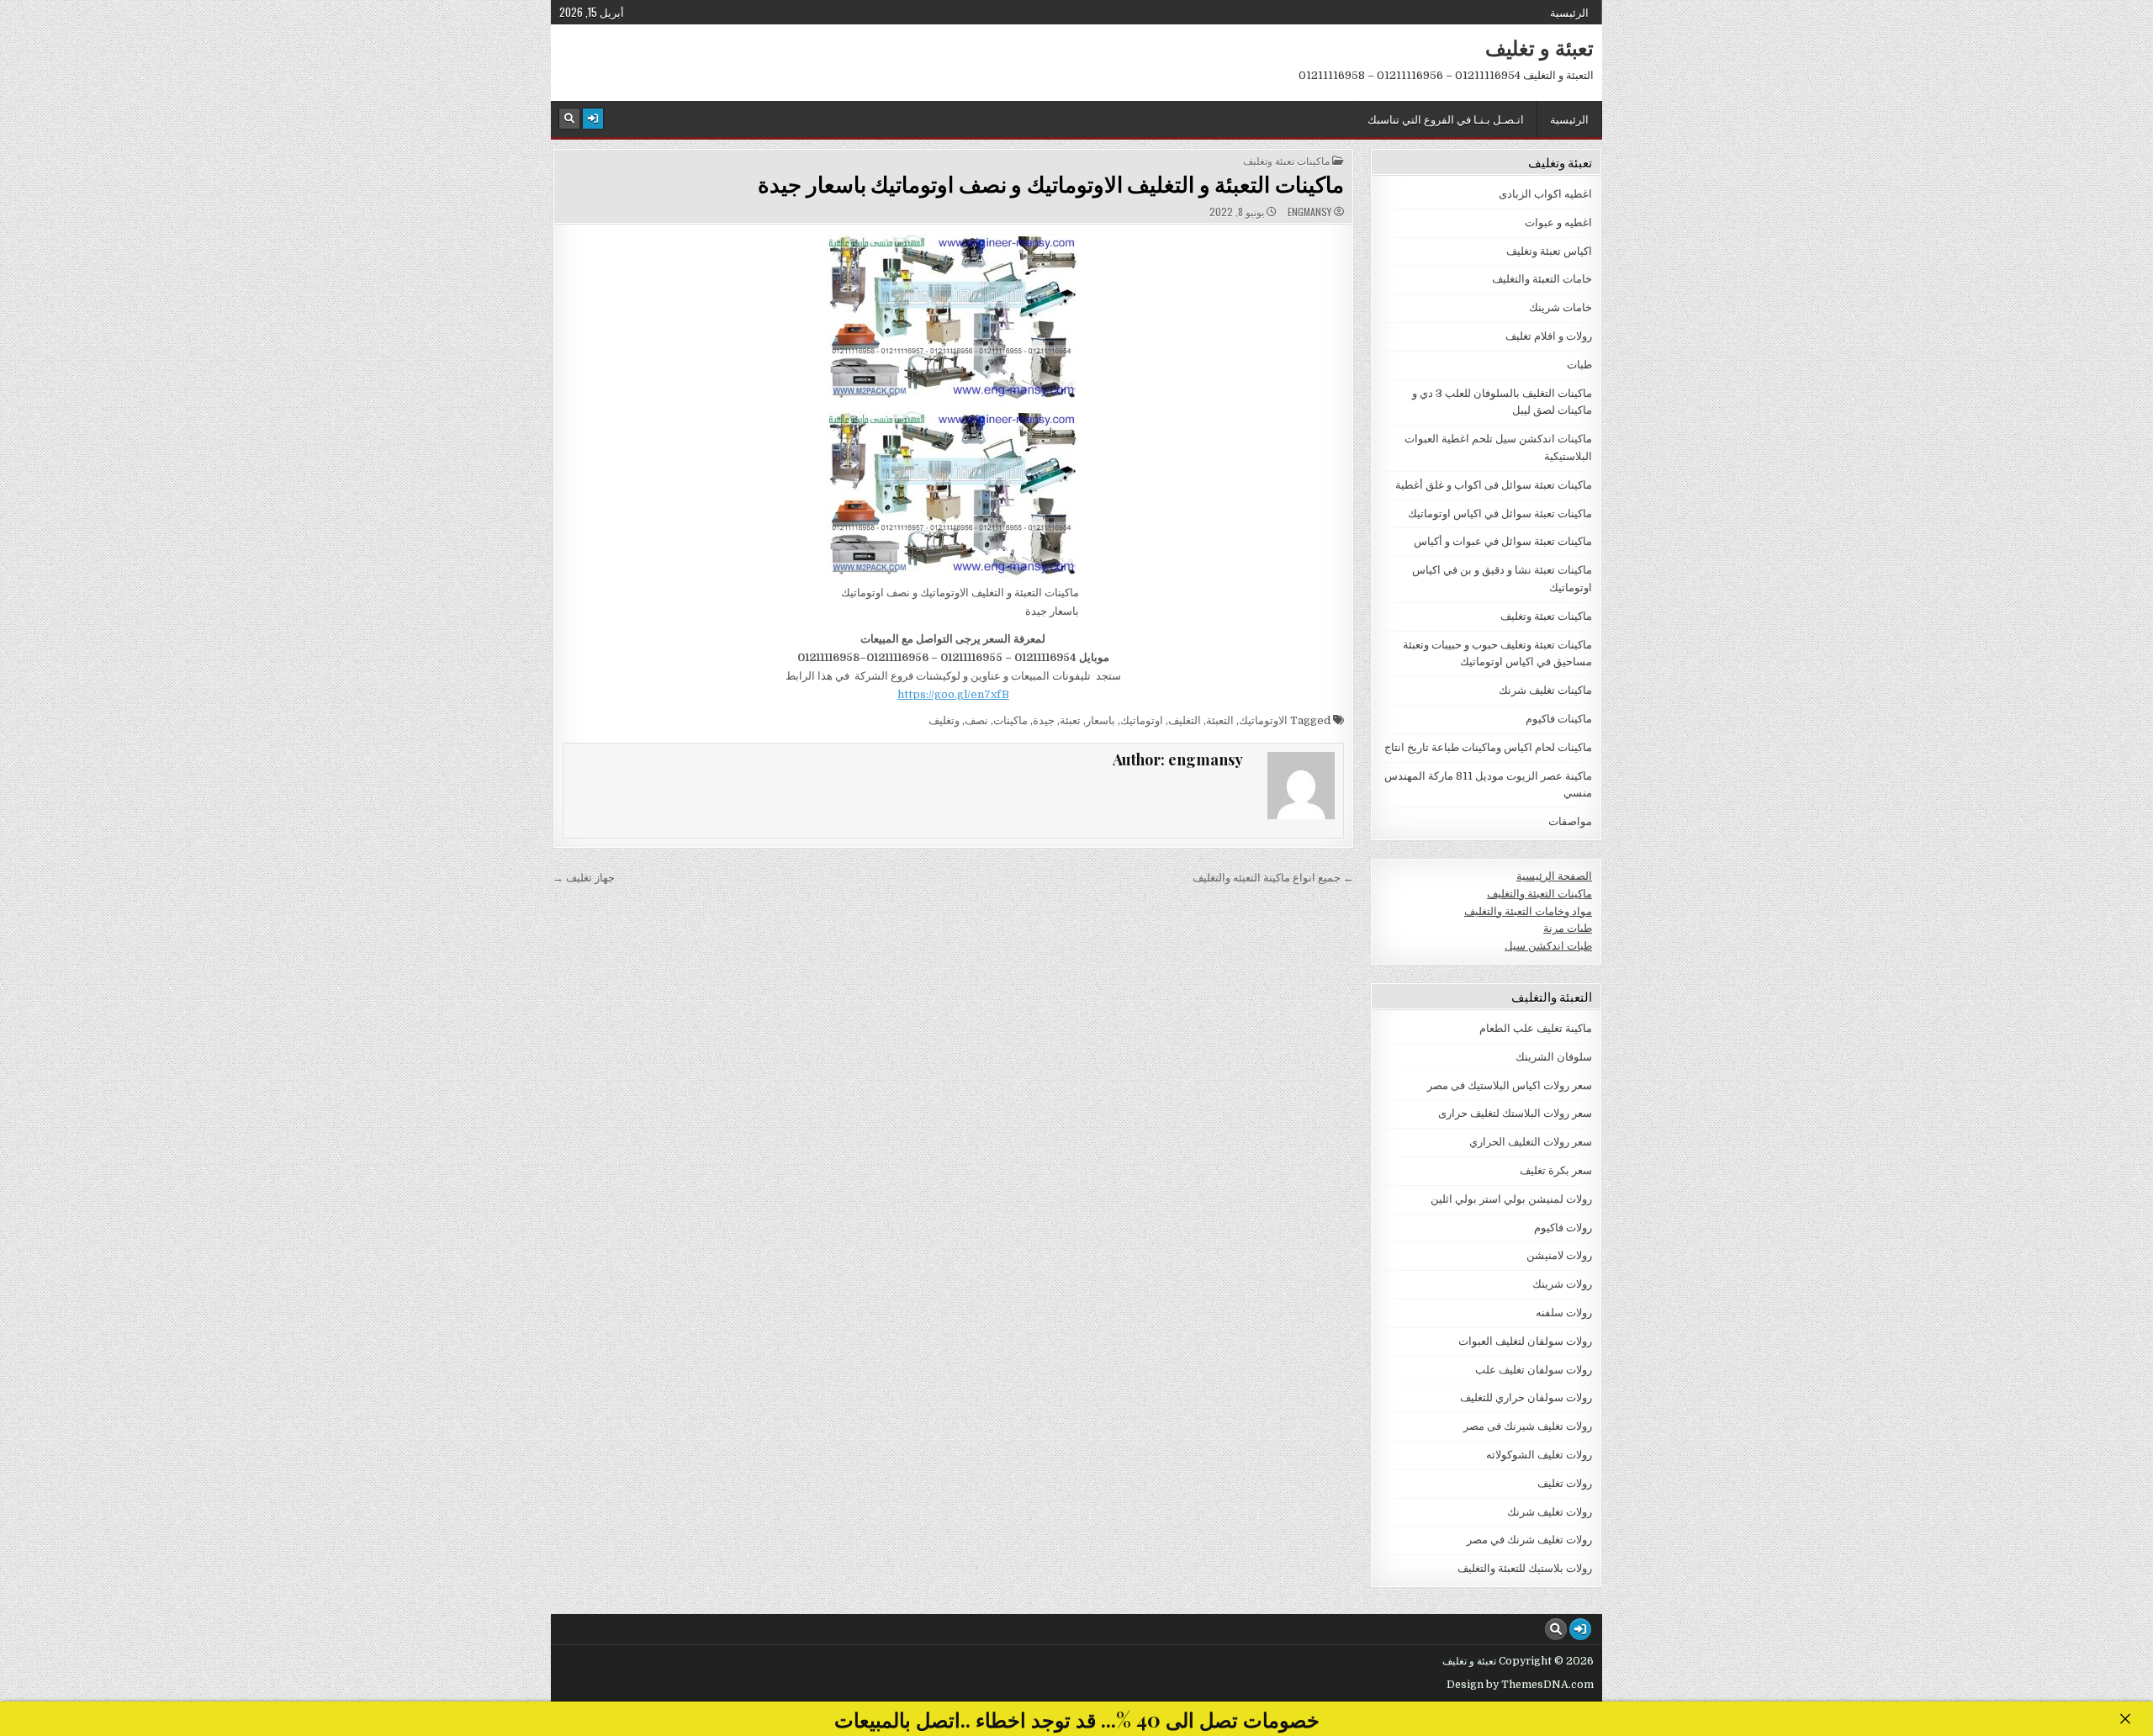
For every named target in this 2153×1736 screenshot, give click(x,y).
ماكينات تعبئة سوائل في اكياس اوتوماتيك (1500, 513)
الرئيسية (1569, 12)
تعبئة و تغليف (1539, 47)
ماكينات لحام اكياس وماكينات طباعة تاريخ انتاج (1488, 747)
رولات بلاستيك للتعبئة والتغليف (1525, 1568)
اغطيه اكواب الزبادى (1545, 194)
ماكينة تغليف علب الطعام (1536, 1028)
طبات (1579, 365)
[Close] (2125, 1719)
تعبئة (1070, 720)
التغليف (1185, 720)
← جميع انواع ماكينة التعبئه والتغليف (1273, 878)
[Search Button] (569, 119)
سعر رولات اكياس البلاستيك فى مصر (1510, 1085)
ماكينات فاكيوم (1559, 719)
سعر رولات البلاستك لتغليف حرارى (1515, 1113)
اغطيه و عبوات (1558, 222)
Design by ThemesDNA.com (1520, 1685)
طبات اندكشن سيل (1548, 946)
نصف (976, 720)
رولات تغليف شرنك (1550, 1512)
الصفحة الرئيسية (1554, 876)
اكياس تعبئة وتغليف (1549, 251)
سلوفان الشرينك (1554, 1057)
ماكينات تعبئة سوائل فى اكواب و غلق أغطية (1494, 485)
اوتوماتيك (1142, 720)
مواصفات (1570, 821)
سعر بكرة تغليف (1556, 1170)
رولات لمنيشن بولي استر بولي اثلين (1511, 1199)
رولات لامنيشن (1559, 1255)
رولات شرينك (1562, 1284)
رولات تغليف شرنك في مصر (1529, 1540)
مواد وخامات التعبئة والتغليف (1528, 911)
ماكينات (1010, 720)
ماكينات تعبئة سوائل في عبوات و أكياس (1503, 541)
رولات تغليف (1565, 1483)
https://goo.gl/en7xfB (953, 694)
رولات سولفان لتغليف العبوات (1525, 1341)
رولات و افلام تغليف (1549, 336)
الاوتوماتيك (1263, 720)
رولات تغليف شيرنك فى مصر (1528, 1426)
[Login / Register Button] (593, 119)
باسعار (1100, 720)
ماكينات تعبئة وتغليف (1286, 161)
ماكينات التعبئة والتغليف (1539, 894)
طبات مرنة (1568, 928)
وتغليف (944, 720)
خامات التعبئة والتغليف (1542, 279)
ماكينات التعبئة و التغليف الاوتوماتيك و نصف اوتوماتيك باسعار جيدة (1051, 184)
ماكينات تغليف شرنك (1545, 690)
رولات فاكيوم (1563, 1228)
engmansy (1309, 212)
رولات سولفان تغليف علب (1534, 1370)
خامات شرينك (1561, 307)
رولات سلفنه (1564, 1313)
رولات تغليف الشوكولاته (1539, 1455)
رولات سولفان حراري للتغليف (1526, 1397)
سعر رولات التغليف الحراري (1531, 1142)
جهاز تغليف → (584, 878)
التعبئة (1220, 720)
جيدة (1044, 720)
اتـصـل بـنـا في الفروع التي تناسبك (1446, 119)
